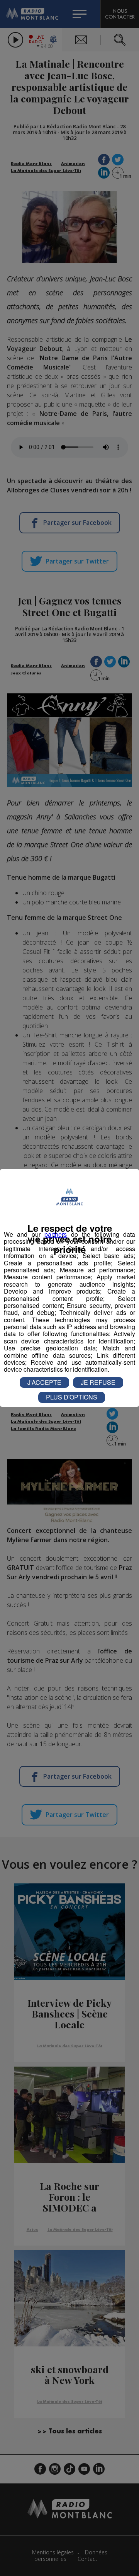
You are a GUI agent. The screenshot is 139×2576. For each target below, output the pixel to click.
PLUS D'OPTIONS (72, 1397)
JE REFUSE (98, 1382)
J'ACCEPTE (44, 1382)
